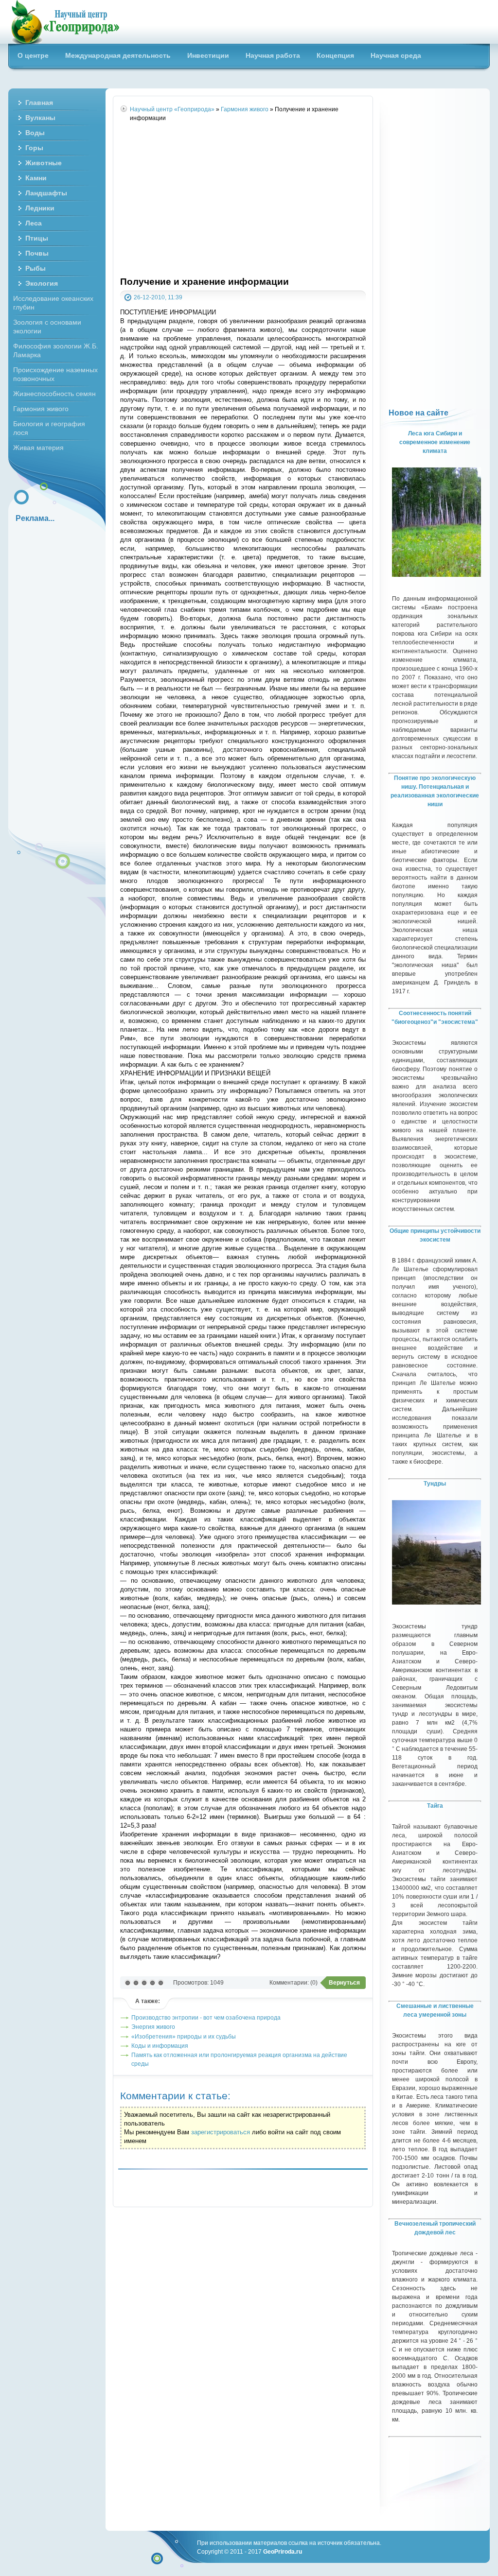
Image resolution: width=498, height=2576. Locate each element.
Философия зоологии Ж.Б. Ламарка (56, 350)
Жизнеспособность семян (54, 394)
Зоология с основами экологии (47, 327)
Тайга (435, 1806)
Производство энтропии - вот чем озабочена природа (206, 2017)
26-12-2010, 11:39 (158, 297)
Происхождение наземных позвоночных (55, 374)
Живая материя (38, 448)
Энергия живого (153, 2027)
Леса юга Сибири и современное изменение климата (435, 442)
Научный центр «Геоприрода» (65, 22)
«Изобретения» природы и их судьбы (184, 2036)
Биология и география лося (49, 428)
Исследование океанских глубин (53, 303)
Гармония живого (41, 409)
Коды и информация (160, 2046)
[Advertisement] (243, 200)
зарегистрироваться (221, 2132)
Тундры (435, 1484)
